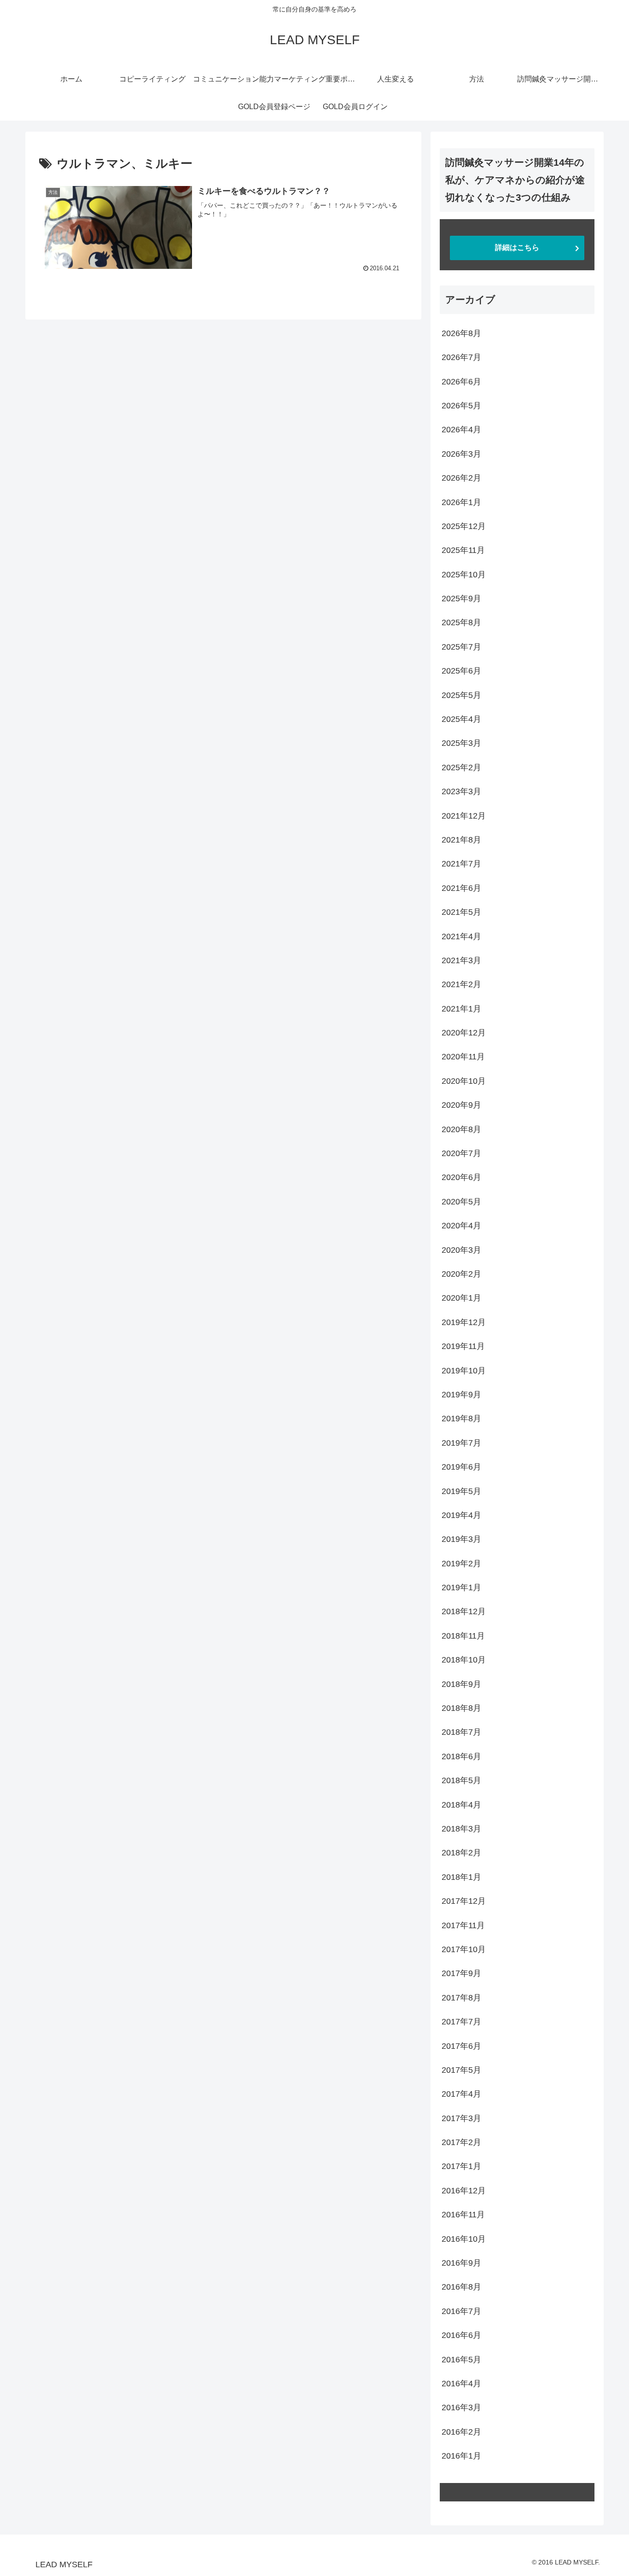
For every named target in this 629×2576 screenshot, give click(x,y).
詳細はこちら (517, 247)
